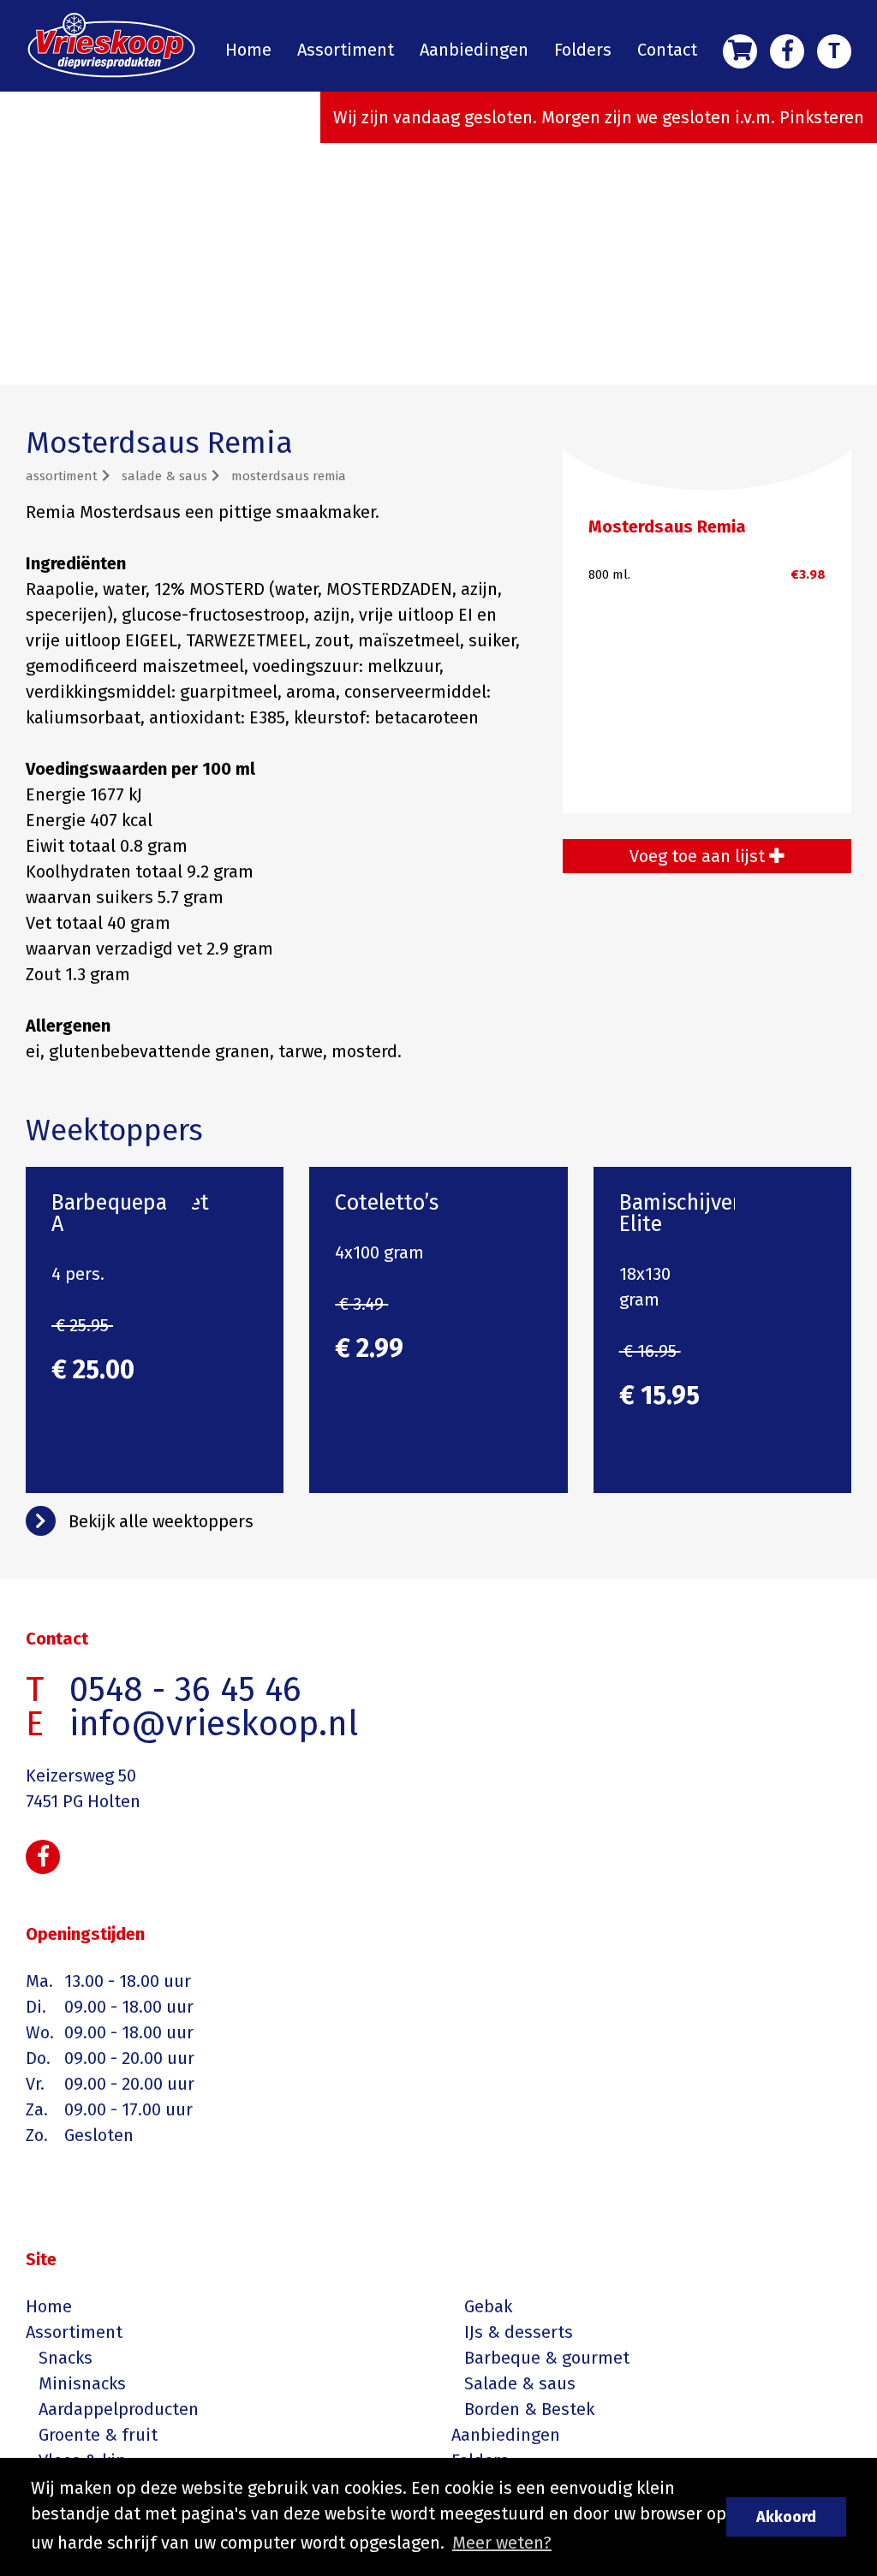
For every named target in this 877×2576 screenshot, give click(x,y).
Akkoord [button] (786, 2517)
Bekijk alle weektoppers (161, 1521)
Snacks (66, 2358)
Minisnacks (82, 2383)
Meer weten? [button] (502, 2543)
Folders (583, 50)
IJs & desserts (519, 2332)
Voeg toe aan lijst (699, 856)
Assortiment (346, 50)
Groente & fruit (98, 2435)
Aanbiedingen (474, 50)
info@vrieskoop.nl (214, 1724)
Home (248, 50)
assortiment (62, 476)
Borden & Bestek (529, 2409)
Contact (667, 50)
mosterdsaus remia (289, 476)
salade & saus (164, 476)
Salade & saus (520, 2383)
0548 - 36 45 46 (834, 54)
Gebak (488, 2306)
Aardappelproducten (119, 2409)
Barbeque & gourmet (547, 2358)
